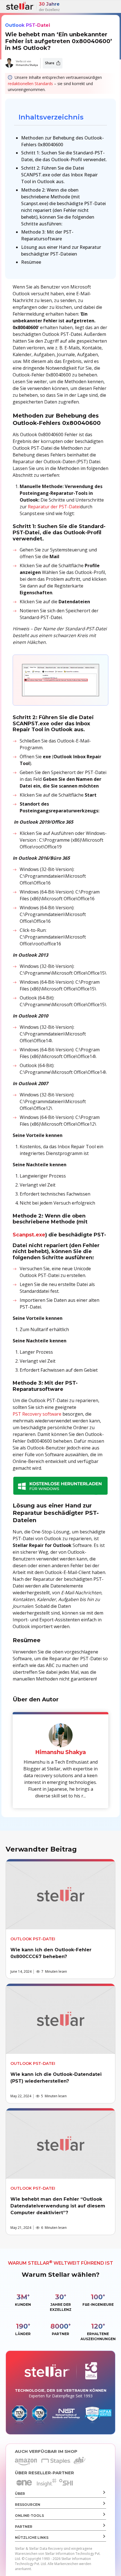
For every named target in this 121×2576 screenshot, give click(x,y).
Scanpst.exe (29, 1235)
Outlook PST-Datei (28, 25)
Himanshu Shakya (27, 65)
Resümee (31, 262)
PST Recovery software (37, 1414)
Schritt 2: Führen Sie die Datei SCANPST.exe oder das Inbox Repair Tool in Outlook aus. (59, 175)
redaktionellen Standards (30, 84)
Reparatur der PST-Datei (54, 507)
